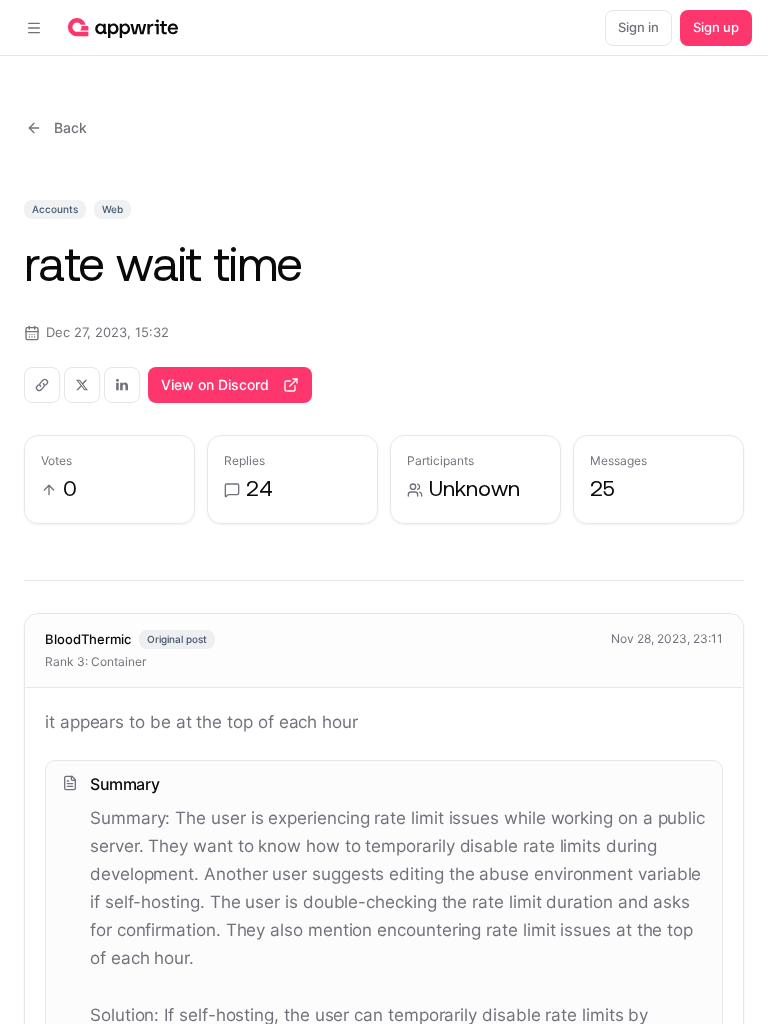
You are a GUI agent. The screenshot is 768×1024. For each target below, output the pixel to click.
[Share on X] (82, 385)
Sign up (716, 27)
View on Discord (215, 384)
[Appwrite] (123, 28)
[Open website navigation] (34, 28)
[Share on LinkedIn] (122, 385)
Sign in (638, 27)
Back (70, 127)
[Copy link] (42, 385)
